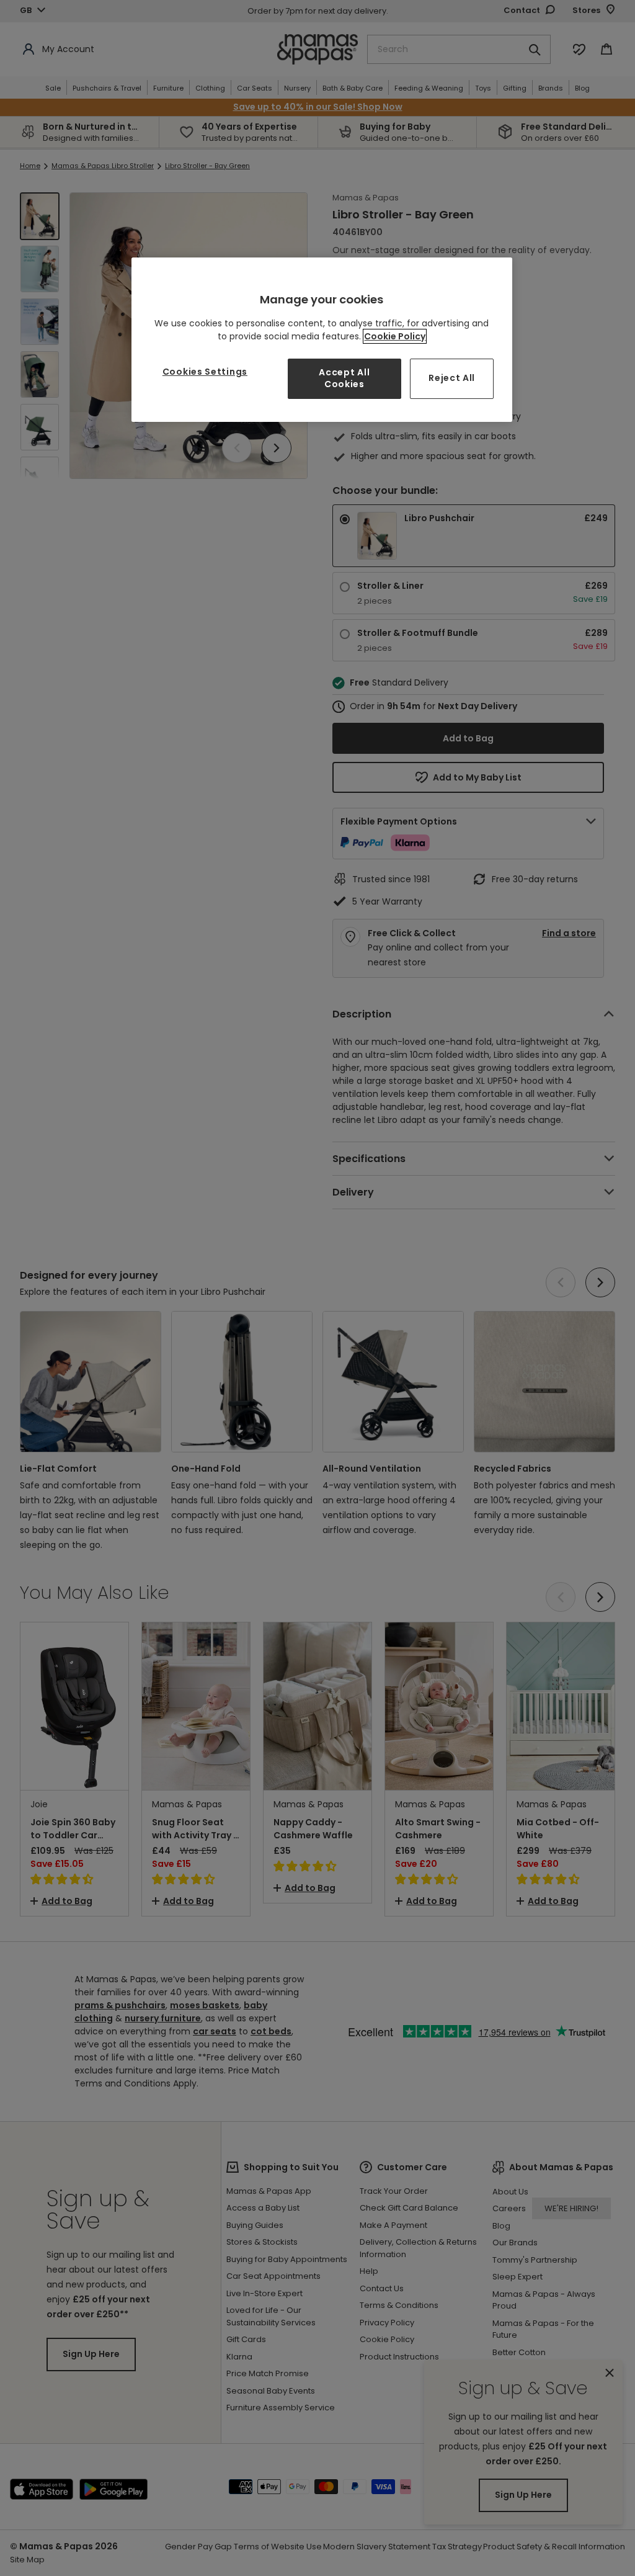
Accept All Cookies (344, 378)
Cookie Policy (395, 336)
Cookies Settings (205, 372)
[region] (322, 340)
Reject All (452, 378)
